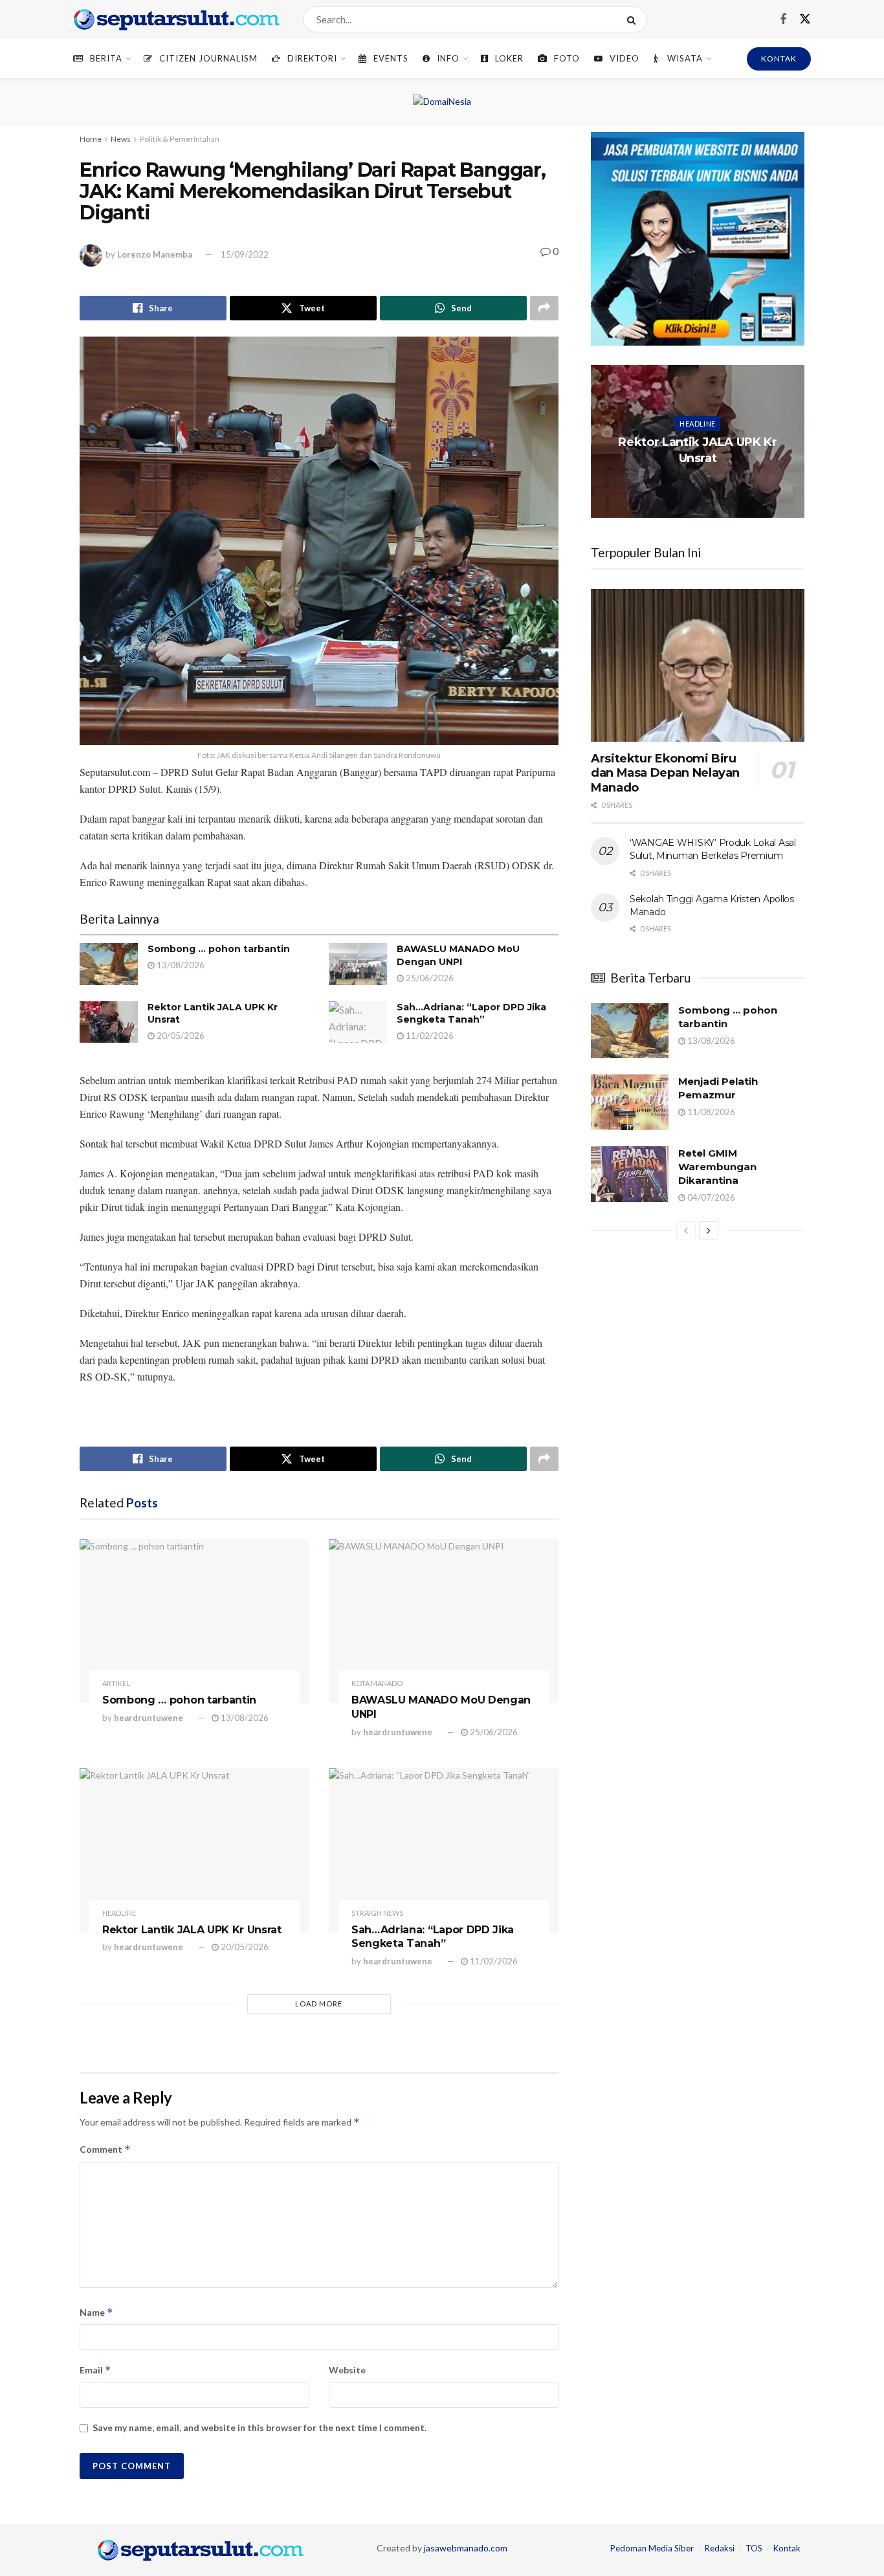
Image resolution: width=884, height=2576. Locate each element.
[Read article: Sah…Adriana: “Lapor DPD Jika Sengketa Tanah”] (358, 1022)
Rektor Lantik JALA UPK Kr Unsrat (192, 1930)
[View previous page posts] (686, 1230)
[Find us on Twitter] (805, 19)
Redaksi (720, 2548)
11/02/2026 (429, 1036)
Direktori (312, 58)
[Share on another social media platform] (544, 308)
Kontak (787, 2548)
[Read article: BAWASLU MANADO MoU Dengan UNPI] (358, 964)
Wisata (685, 58)
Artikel (116, 1683)
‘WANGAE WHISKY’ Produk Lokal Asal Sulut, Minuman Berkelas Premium (713, 849)
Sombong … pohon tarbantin (219, 949)
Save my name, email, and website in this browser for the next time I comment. (260, 2427)
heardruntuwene (149, 1718)
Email (95, 2370)
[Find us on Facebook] (783, 20)
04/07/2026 (710, 1197)
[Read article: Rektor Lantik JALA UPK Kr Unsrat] (109, 1022)
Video (624, 58)
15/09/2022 (245, 254)
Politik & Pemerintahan (180, 139)
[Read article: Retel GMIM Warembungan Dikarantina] (630, 1174)
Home (91, 139)
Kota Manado (377, 1683)
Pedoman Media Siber (652, 2548)
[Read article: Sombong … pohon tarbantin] (109, 964)
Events (391, 58)
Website (347, 2370)
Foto (567, 58)
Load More (319, 2004)
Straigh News (377, 1913)
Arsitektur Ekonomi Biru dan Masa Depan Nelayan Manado (665, 773)
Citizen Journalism (208, 58)
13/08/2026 (180, 965)
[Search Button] (634, 19)
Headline (119, 1913)
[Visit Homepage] (177, 19)
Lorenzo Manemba (155, 254)
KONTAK (779, 59)
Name (96, 2312)
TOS (754, 2548)
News (121, 139)
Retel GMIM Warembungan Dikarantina (717, 1167)
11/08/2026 (710, 1112)
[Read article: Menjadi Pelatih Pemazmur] (630, 1102)
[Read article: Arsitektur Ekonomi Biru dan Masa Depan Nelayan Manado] (698, 665)
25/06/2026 (429, 978)
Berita (106, 58)
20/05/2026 (180, 1036)
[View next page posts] (709, 1230)
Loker (509, 58)
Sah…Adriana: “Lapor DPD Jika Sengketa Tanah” (471, 1014)
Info (448, 58)
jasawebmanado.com (466, 2548)
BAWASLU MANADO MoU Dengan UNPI (458, 955)
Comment (105, 2149)
